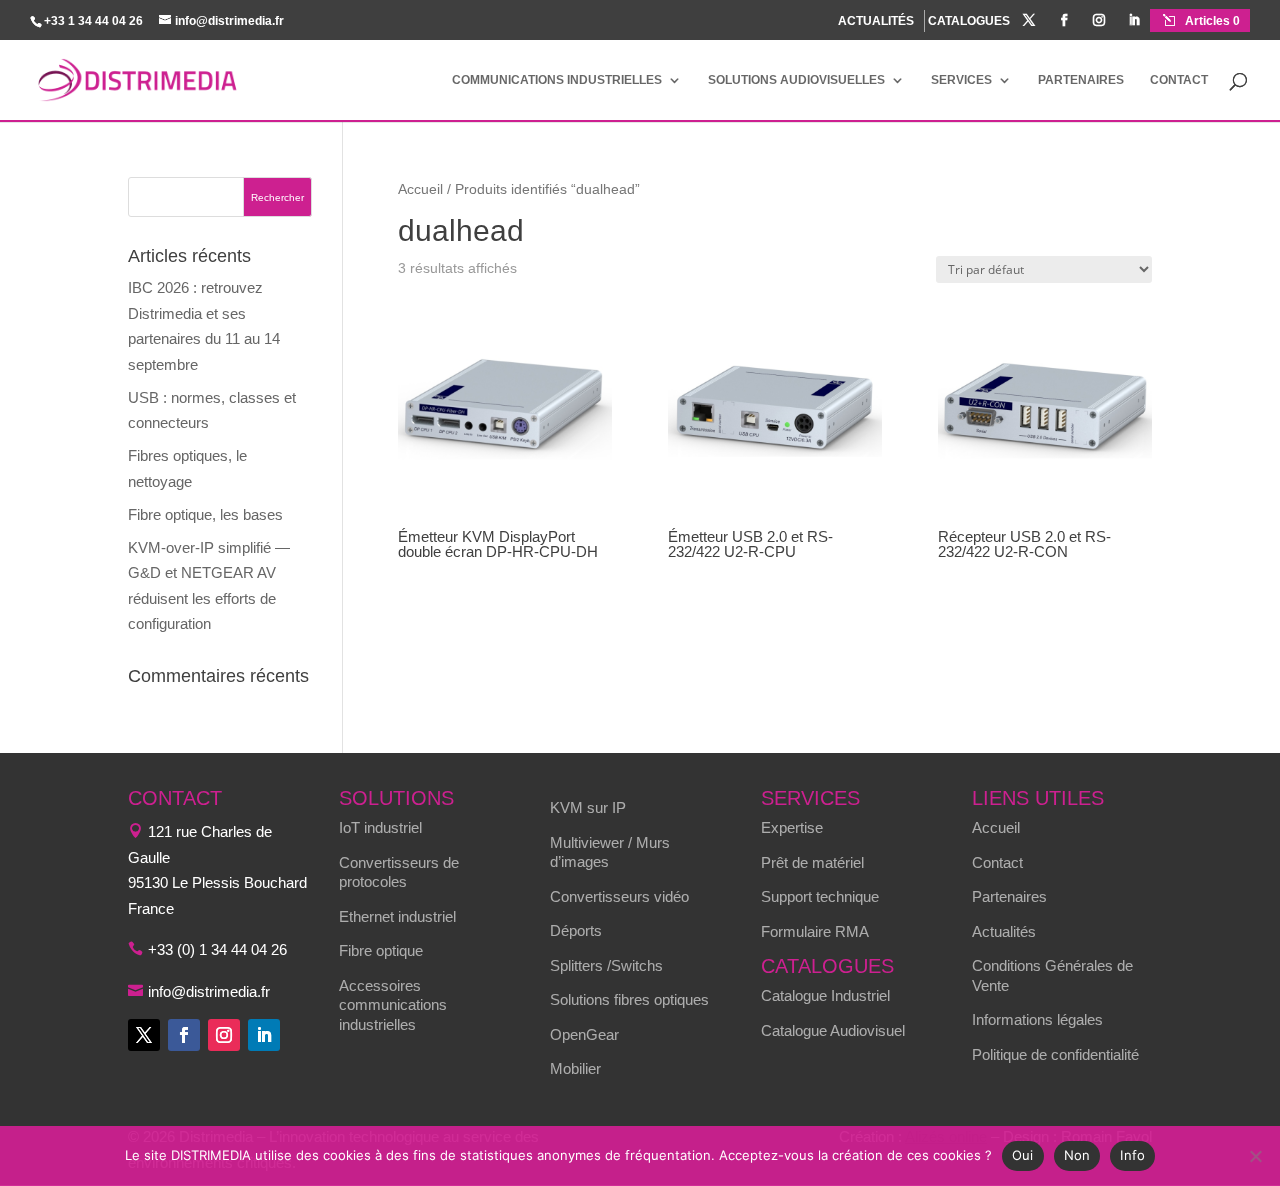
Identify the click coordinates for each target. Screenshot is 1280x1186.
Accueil (420, 189)
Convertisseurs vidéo (619, 896)
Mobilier (575, 1068)
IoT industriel (380, 827)
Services (961, 80)
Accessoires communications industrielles (393, 1005)
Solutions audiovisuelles (796, 80)
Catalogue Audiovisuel (833, 1030)
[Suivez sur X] (144, 1035)
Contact (1179, 80)
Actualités (1004, 931)
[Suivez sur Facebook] (184, 1035)
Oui (1023, 1155)
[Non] (1255, 1156)
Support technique (820, 896)
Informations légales (1037, 1019)
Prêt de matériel (812, 862)
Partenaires (1081, 80)
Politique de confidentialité (1055, 1054)
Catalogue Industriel (825, 995)
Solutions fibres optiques (629, 999)
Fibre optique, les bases (205, 514)
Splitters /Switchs (606, 965)
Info (1132, 1155)
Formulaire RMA (815, 931)
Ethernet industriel (397, 916)
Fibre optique (381, 950)
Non (1077, 1155)
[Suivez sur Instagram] (224, 1035)
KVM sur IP (588, 807)
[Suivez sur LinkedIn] (264, 1035)
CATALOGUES (969, 21)
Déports (576, 930)
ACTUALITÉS (876, 21)
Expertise (792, 827)
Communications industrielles (557, 80)
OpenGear (584, 1034)
